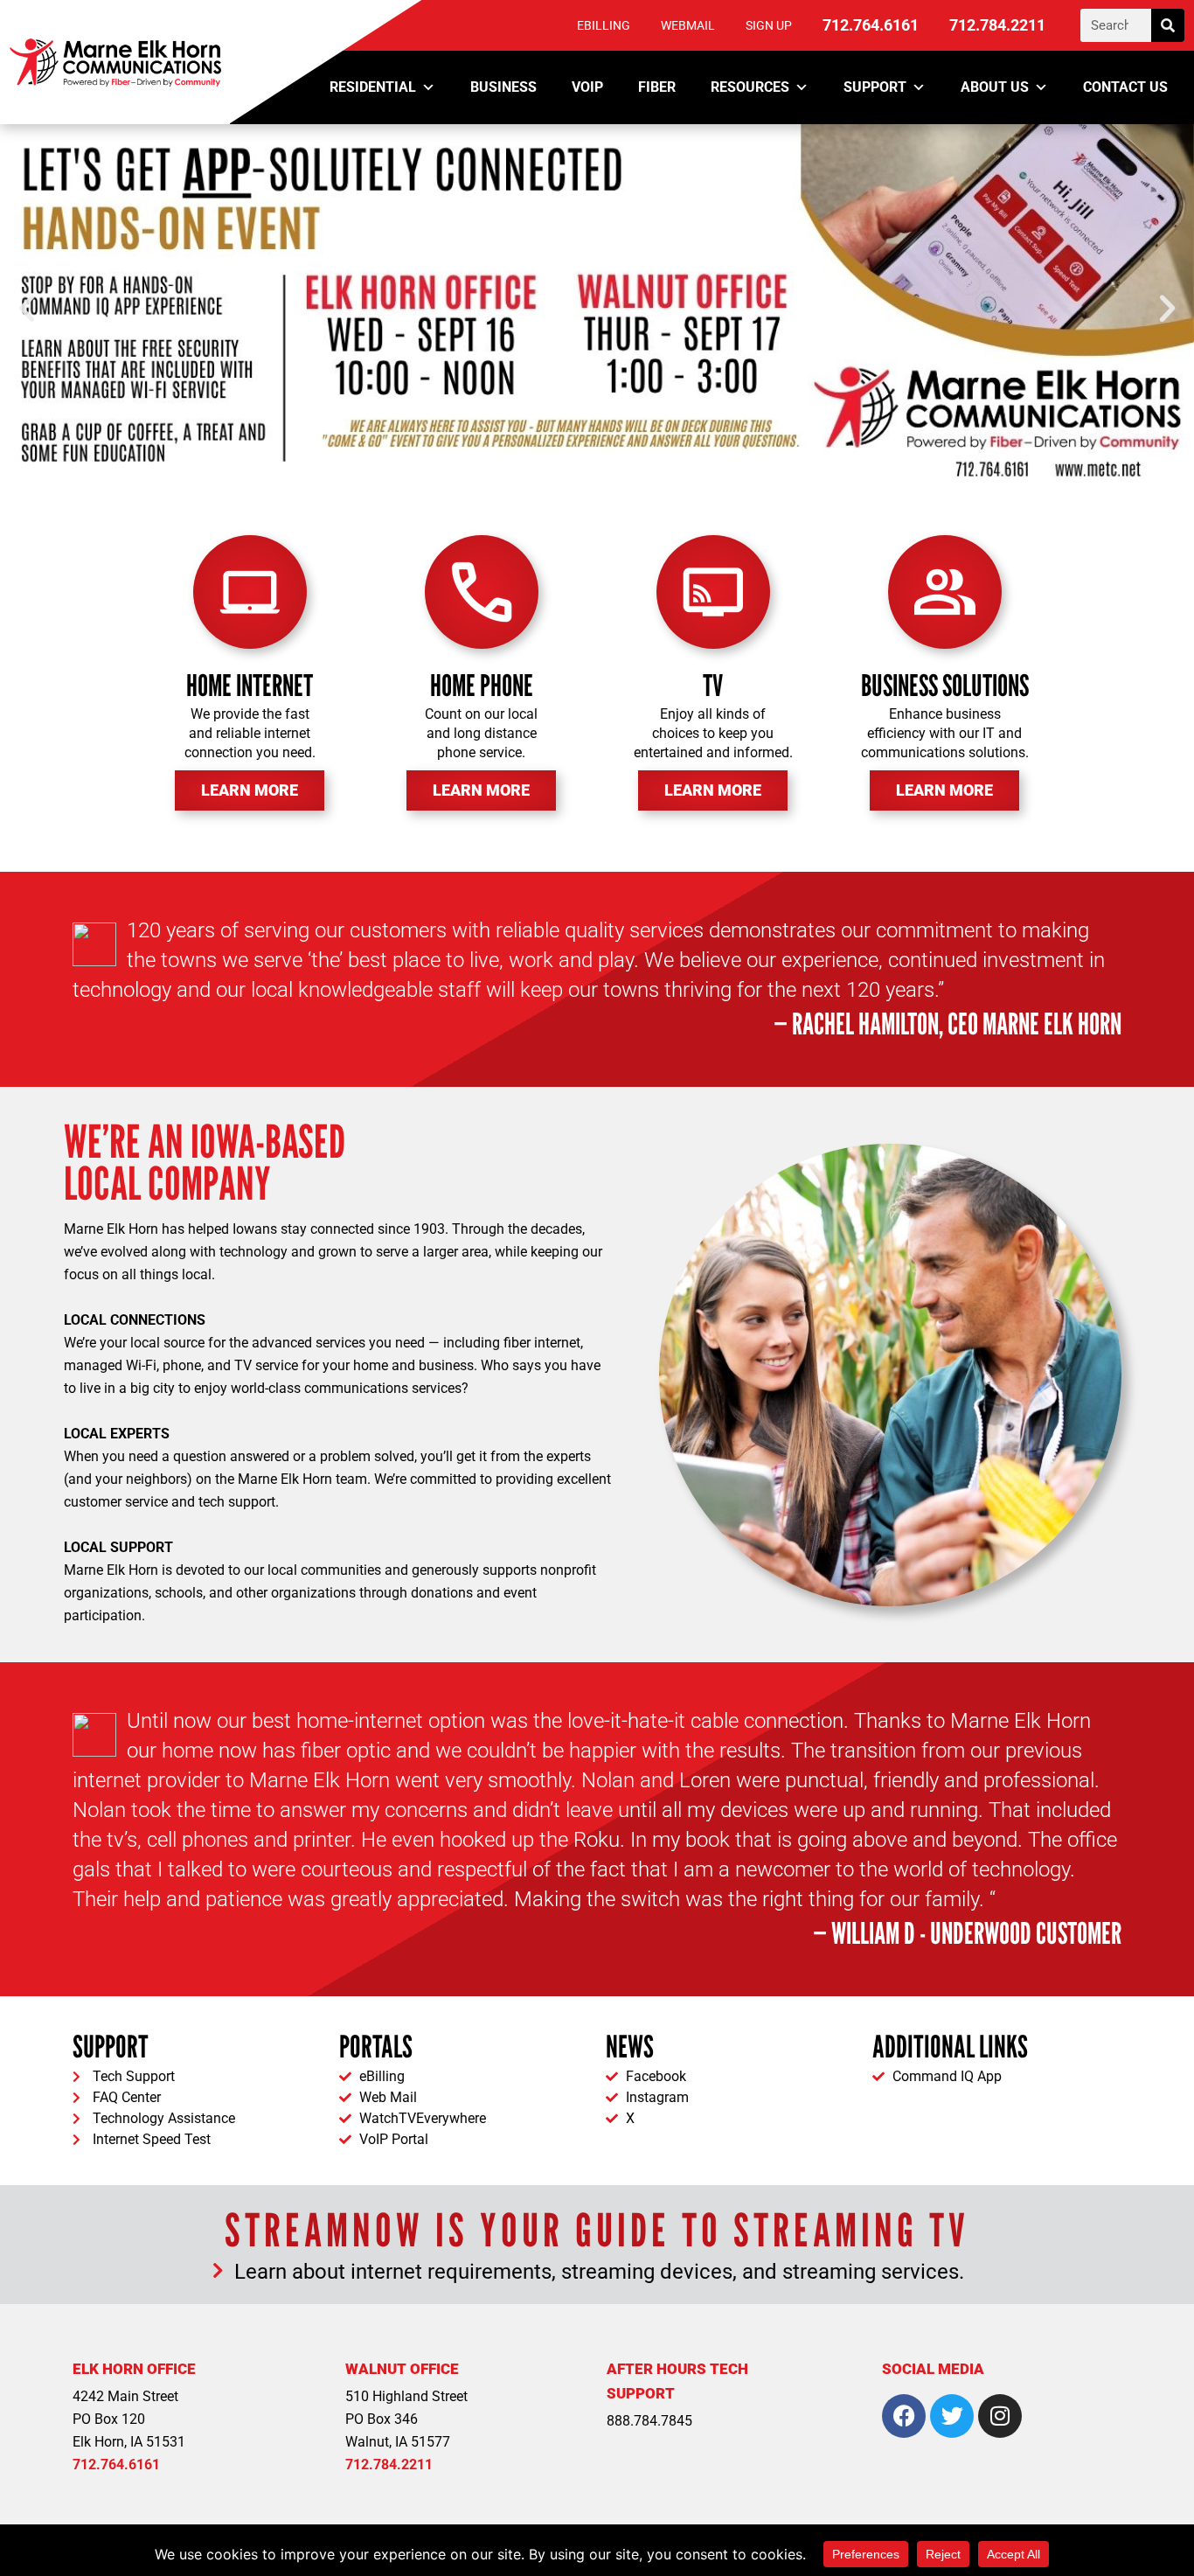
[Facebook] (904, 2416)
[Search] (1168, 25)
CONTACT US (1125, 87)
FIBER (657, 87)
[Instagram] (1000, 2416)
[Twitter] (952, 2416)
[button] (27, 308)
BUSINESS (503, 87)
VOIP (587, 87)
